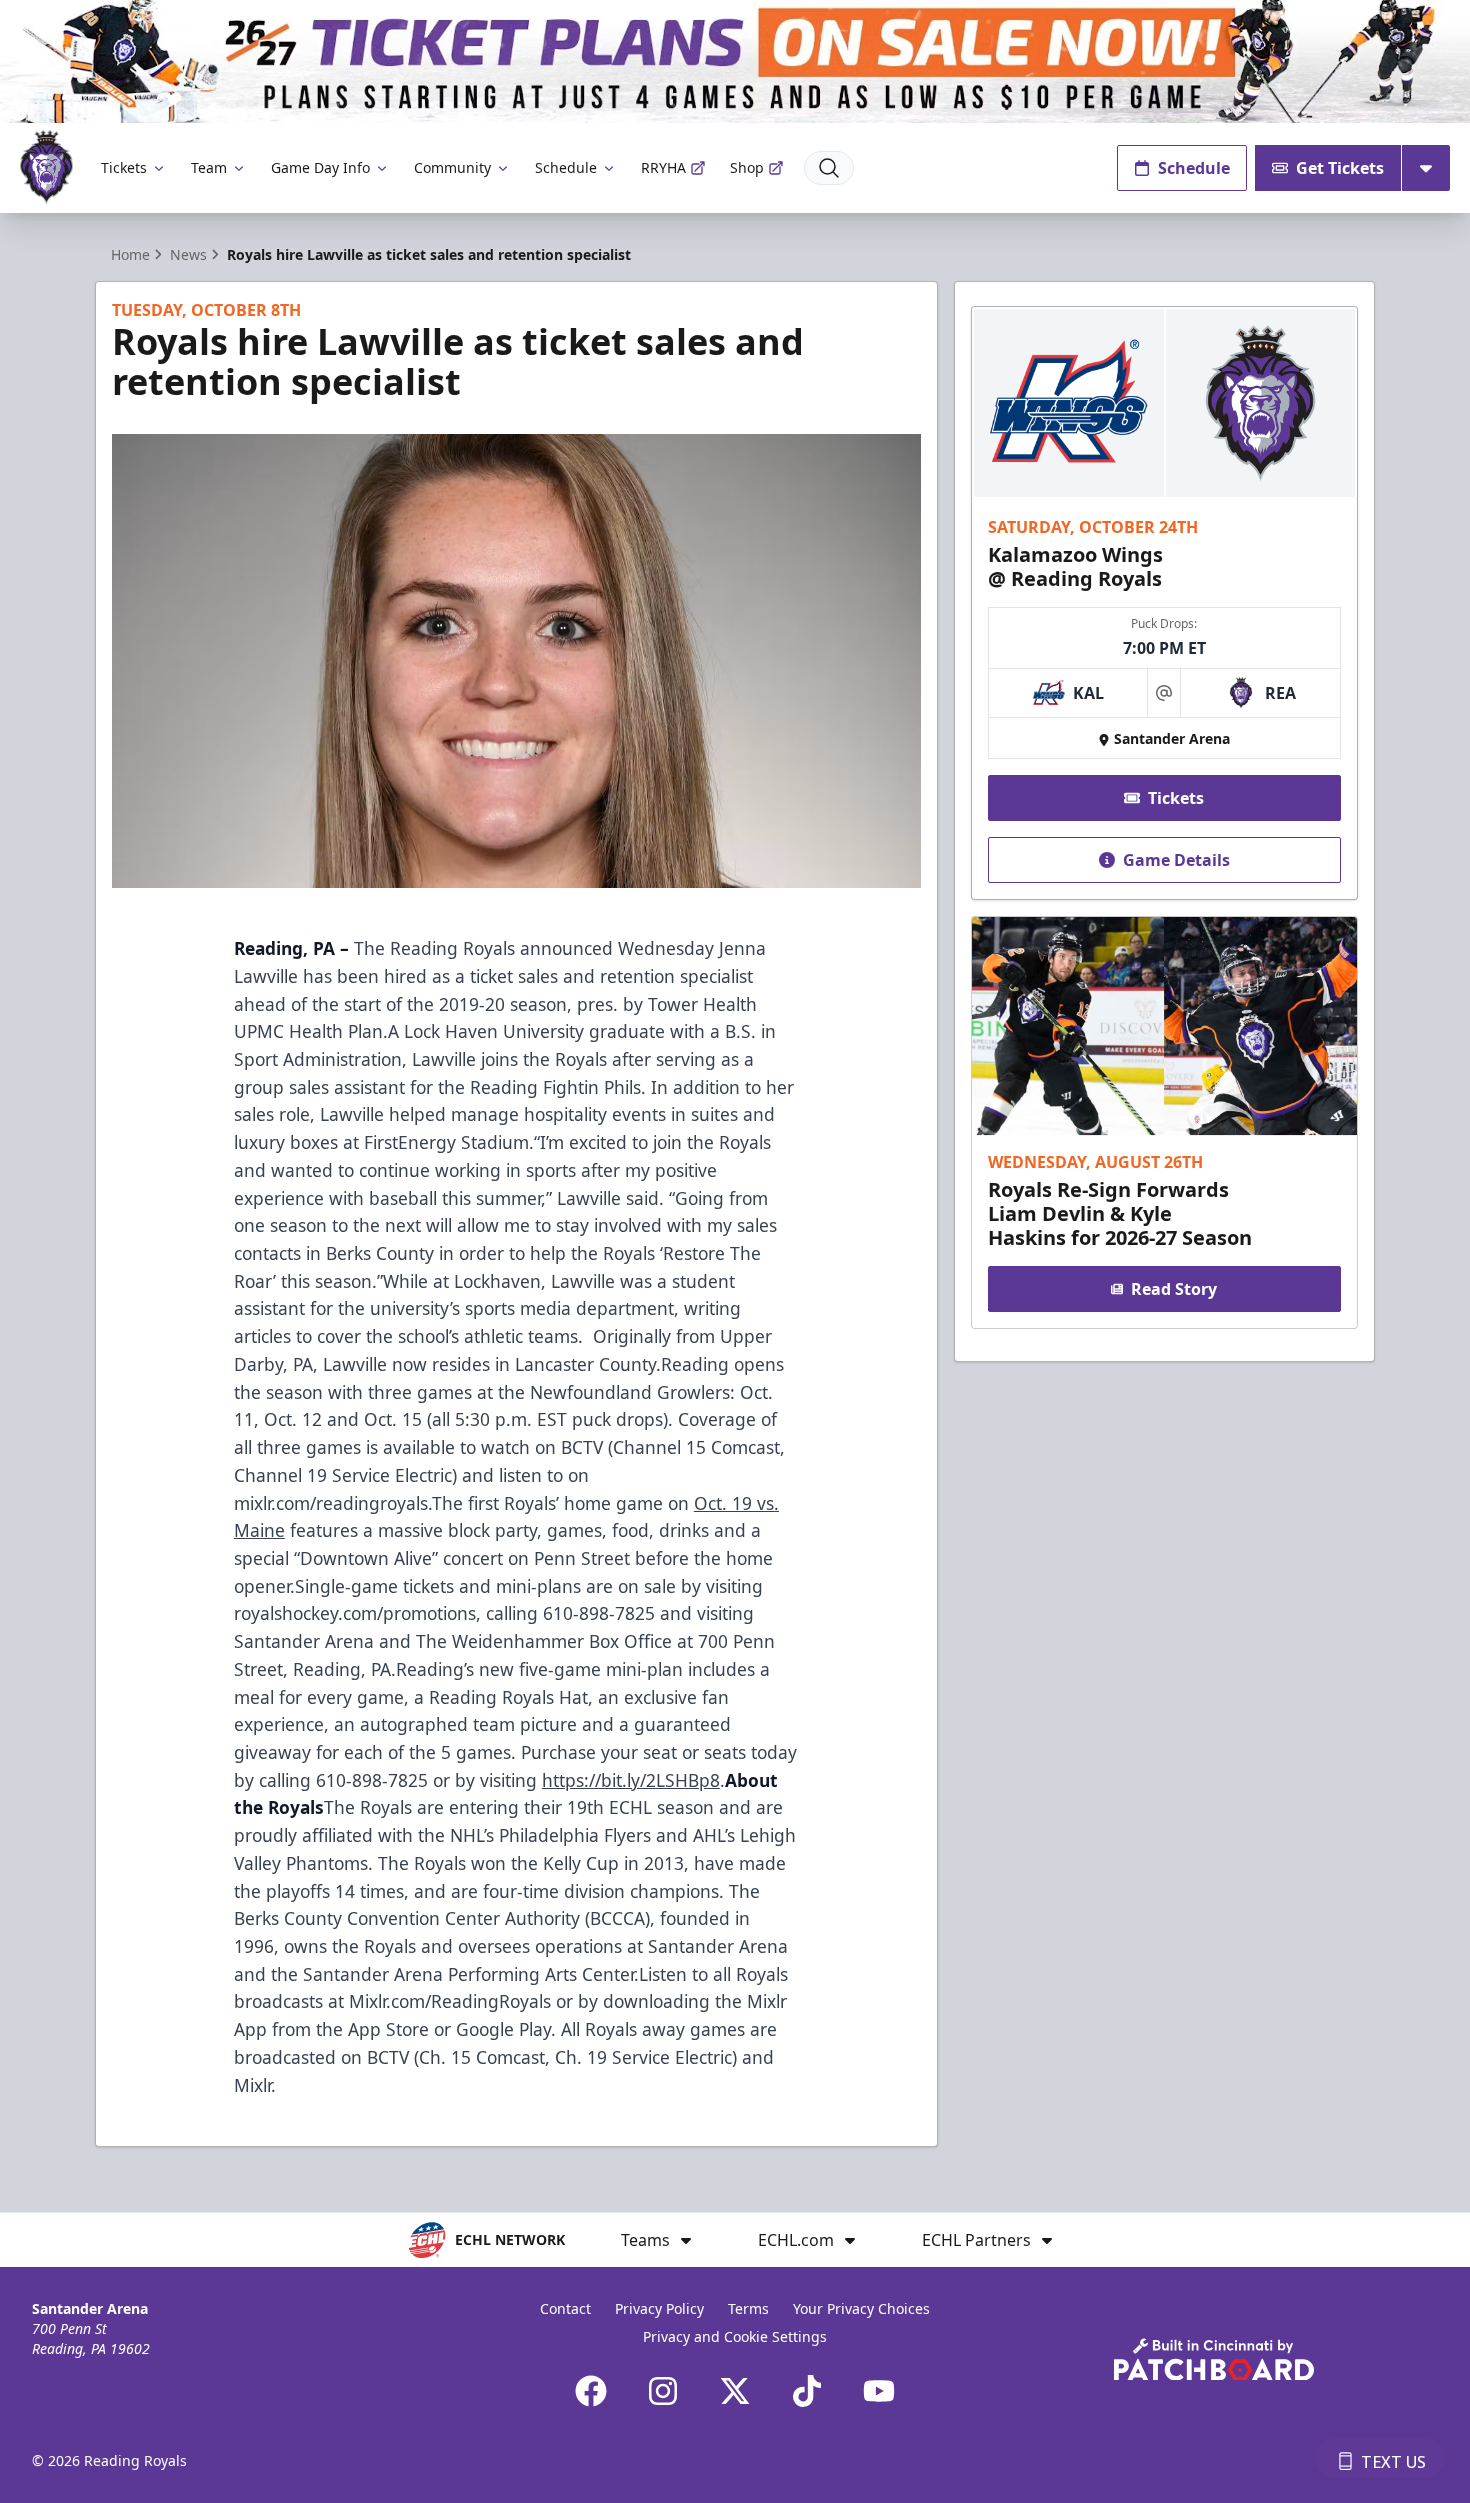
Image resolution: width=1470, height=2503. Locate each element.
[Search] (829, 168)
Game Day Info (320, 167)
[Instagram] (663, 2391)
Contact (565, 2308)
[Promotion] (735, 61)
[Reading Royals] (46, 167)
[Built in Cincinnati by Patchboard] (1214, 2359)
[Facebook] (591, 2391)
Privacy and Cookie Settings (735, 2336)
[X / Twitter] (735, 2391)
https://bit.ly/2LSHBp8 (631, 1780)
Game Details (1176, 860)
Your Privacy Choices (861, 2308)
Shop (747, 167)
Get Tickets (1340, 168)
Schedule (566, 167)
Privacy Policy (659, 2308)
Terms (748, 2308)
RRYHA (663, 167)
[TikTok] (807, 2391)
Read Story (1174, 1289)
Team (209, 167)
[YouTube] (879, 2391)
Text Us (1393, 2462)
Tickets (124, 167)
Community (452, 167)
